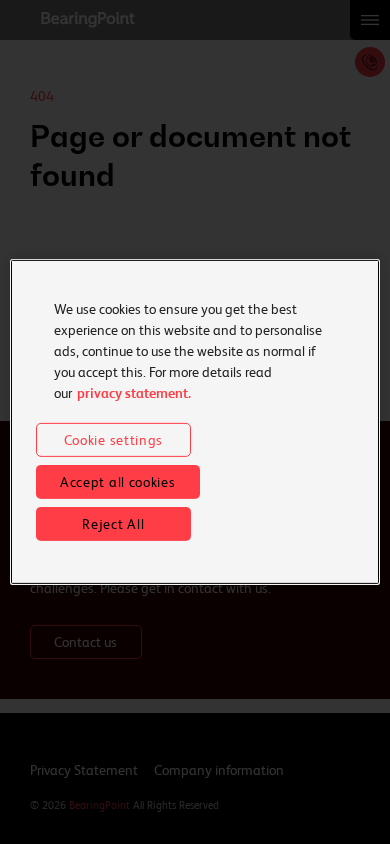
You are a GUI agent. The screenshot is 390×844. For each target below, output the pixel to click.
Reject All (113, 524)
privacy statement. (134, 393)
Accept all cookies (118, 482)
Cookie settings (114, 440)
